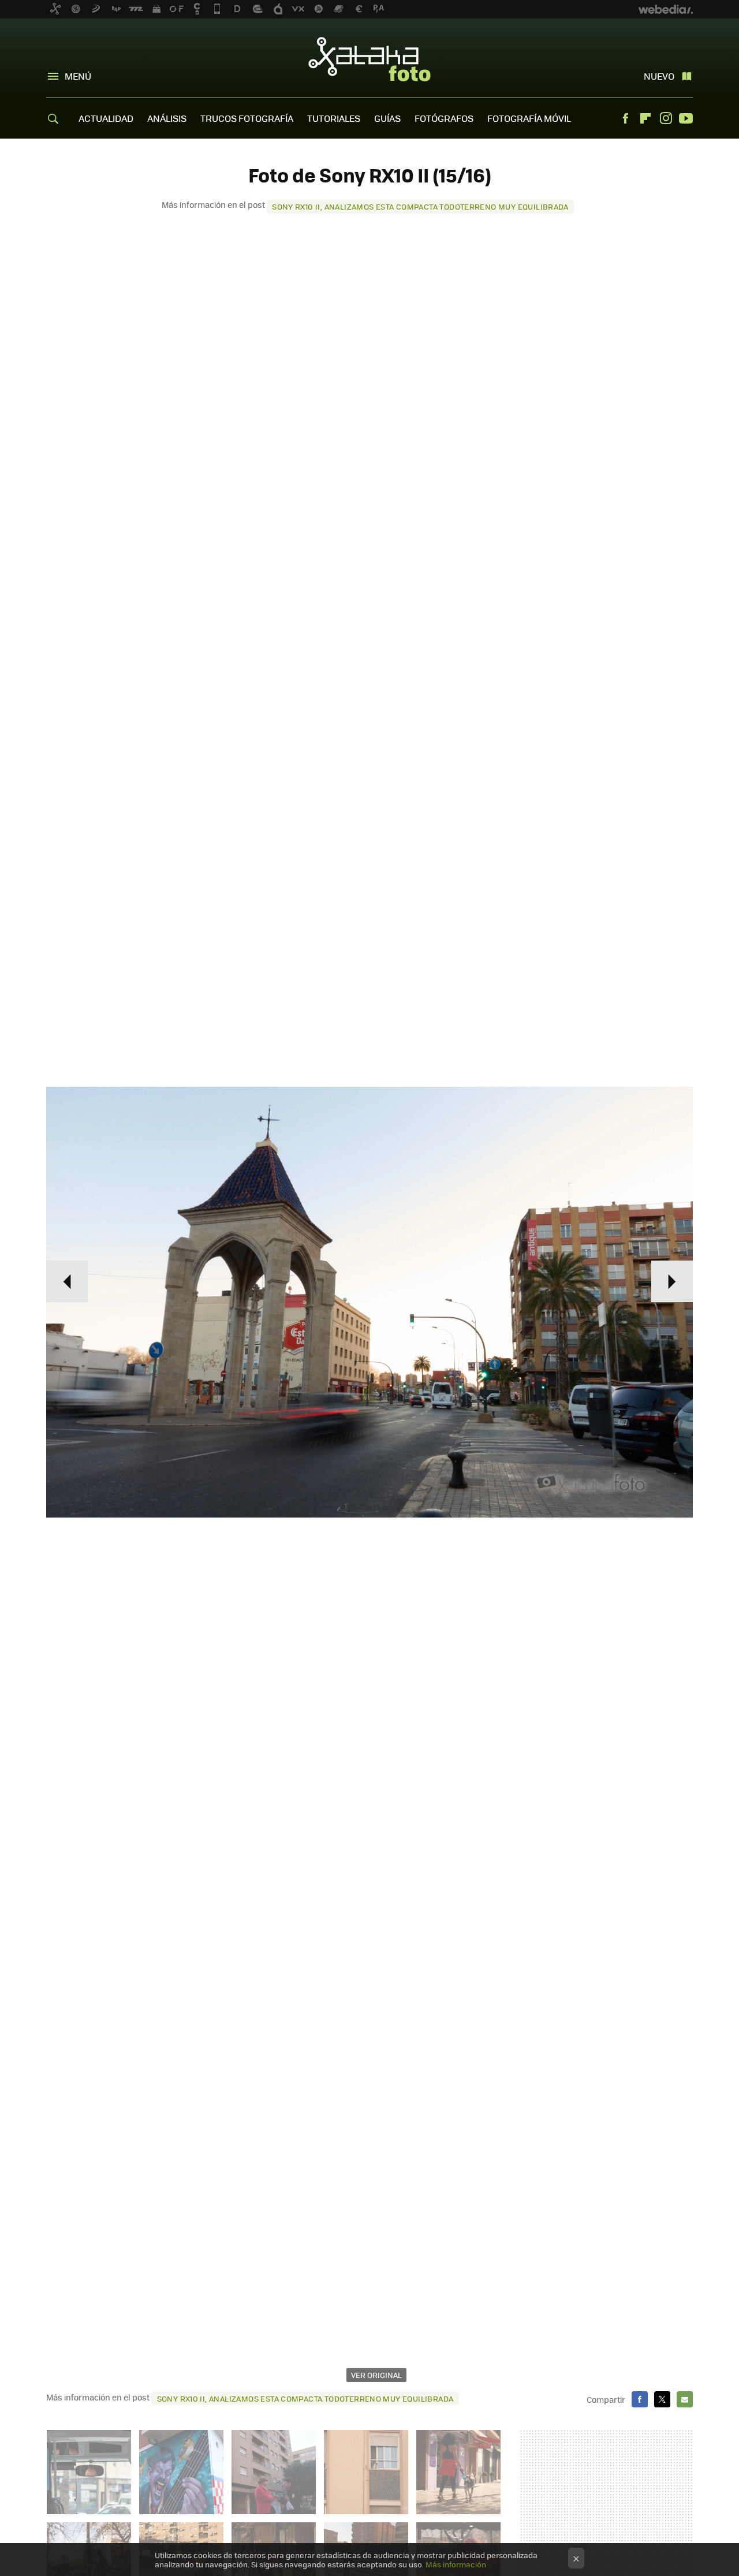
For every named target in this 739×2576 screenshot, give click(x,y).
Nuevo (659, 76)
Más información (456, 2564)
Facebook (625, 118)
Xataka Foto (369, 59)
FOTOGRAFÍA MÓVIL (529, 118)
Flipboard (645, 118)
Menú (78, 76)
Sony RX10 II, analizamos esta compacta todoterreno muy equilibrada (420, 206)
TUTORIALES (334, 118)
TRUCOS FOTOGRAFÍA (247, 118)
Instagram (666, 118)
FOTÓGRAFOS (444, 118)
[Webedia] (666, 9)
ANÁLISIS (167, 118)
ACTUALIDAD (106, 118)
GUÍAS (387, 118)
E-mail (685, 2399)
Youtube (686, 118)
